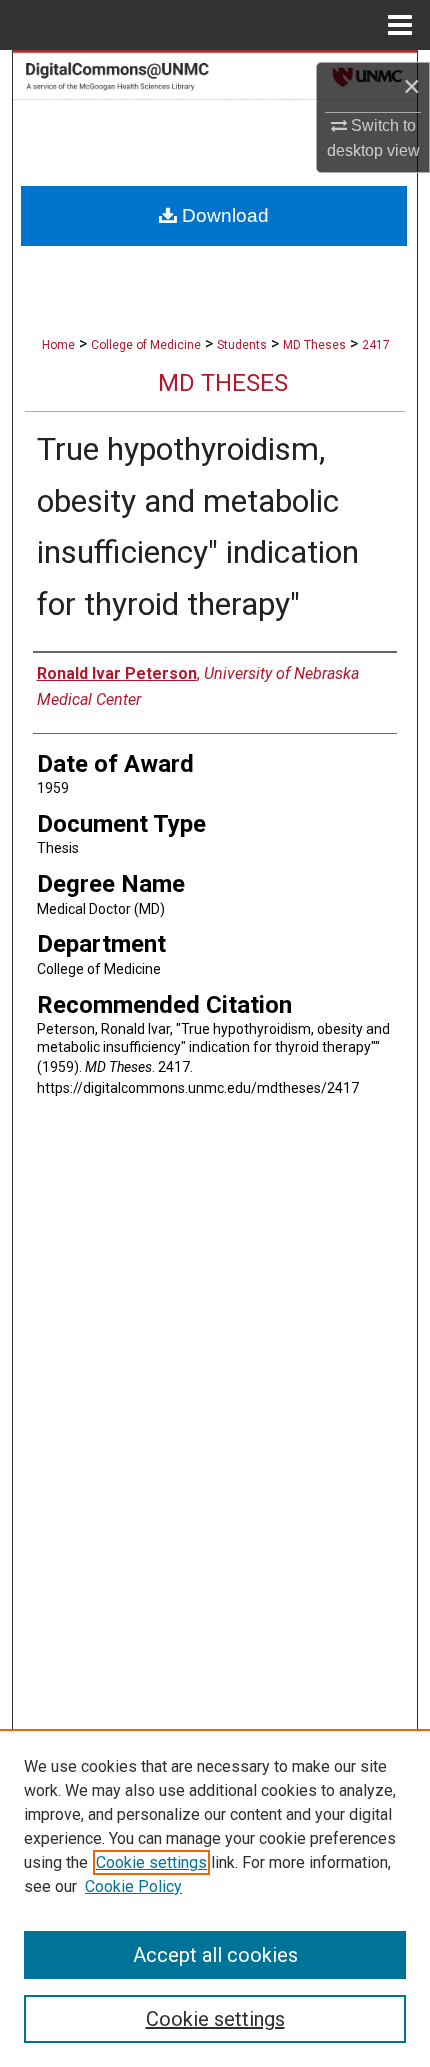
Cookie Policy (133, 1886)
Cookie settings (151, 1862)
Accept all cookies (215, 1955)
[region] (215, 1898)
